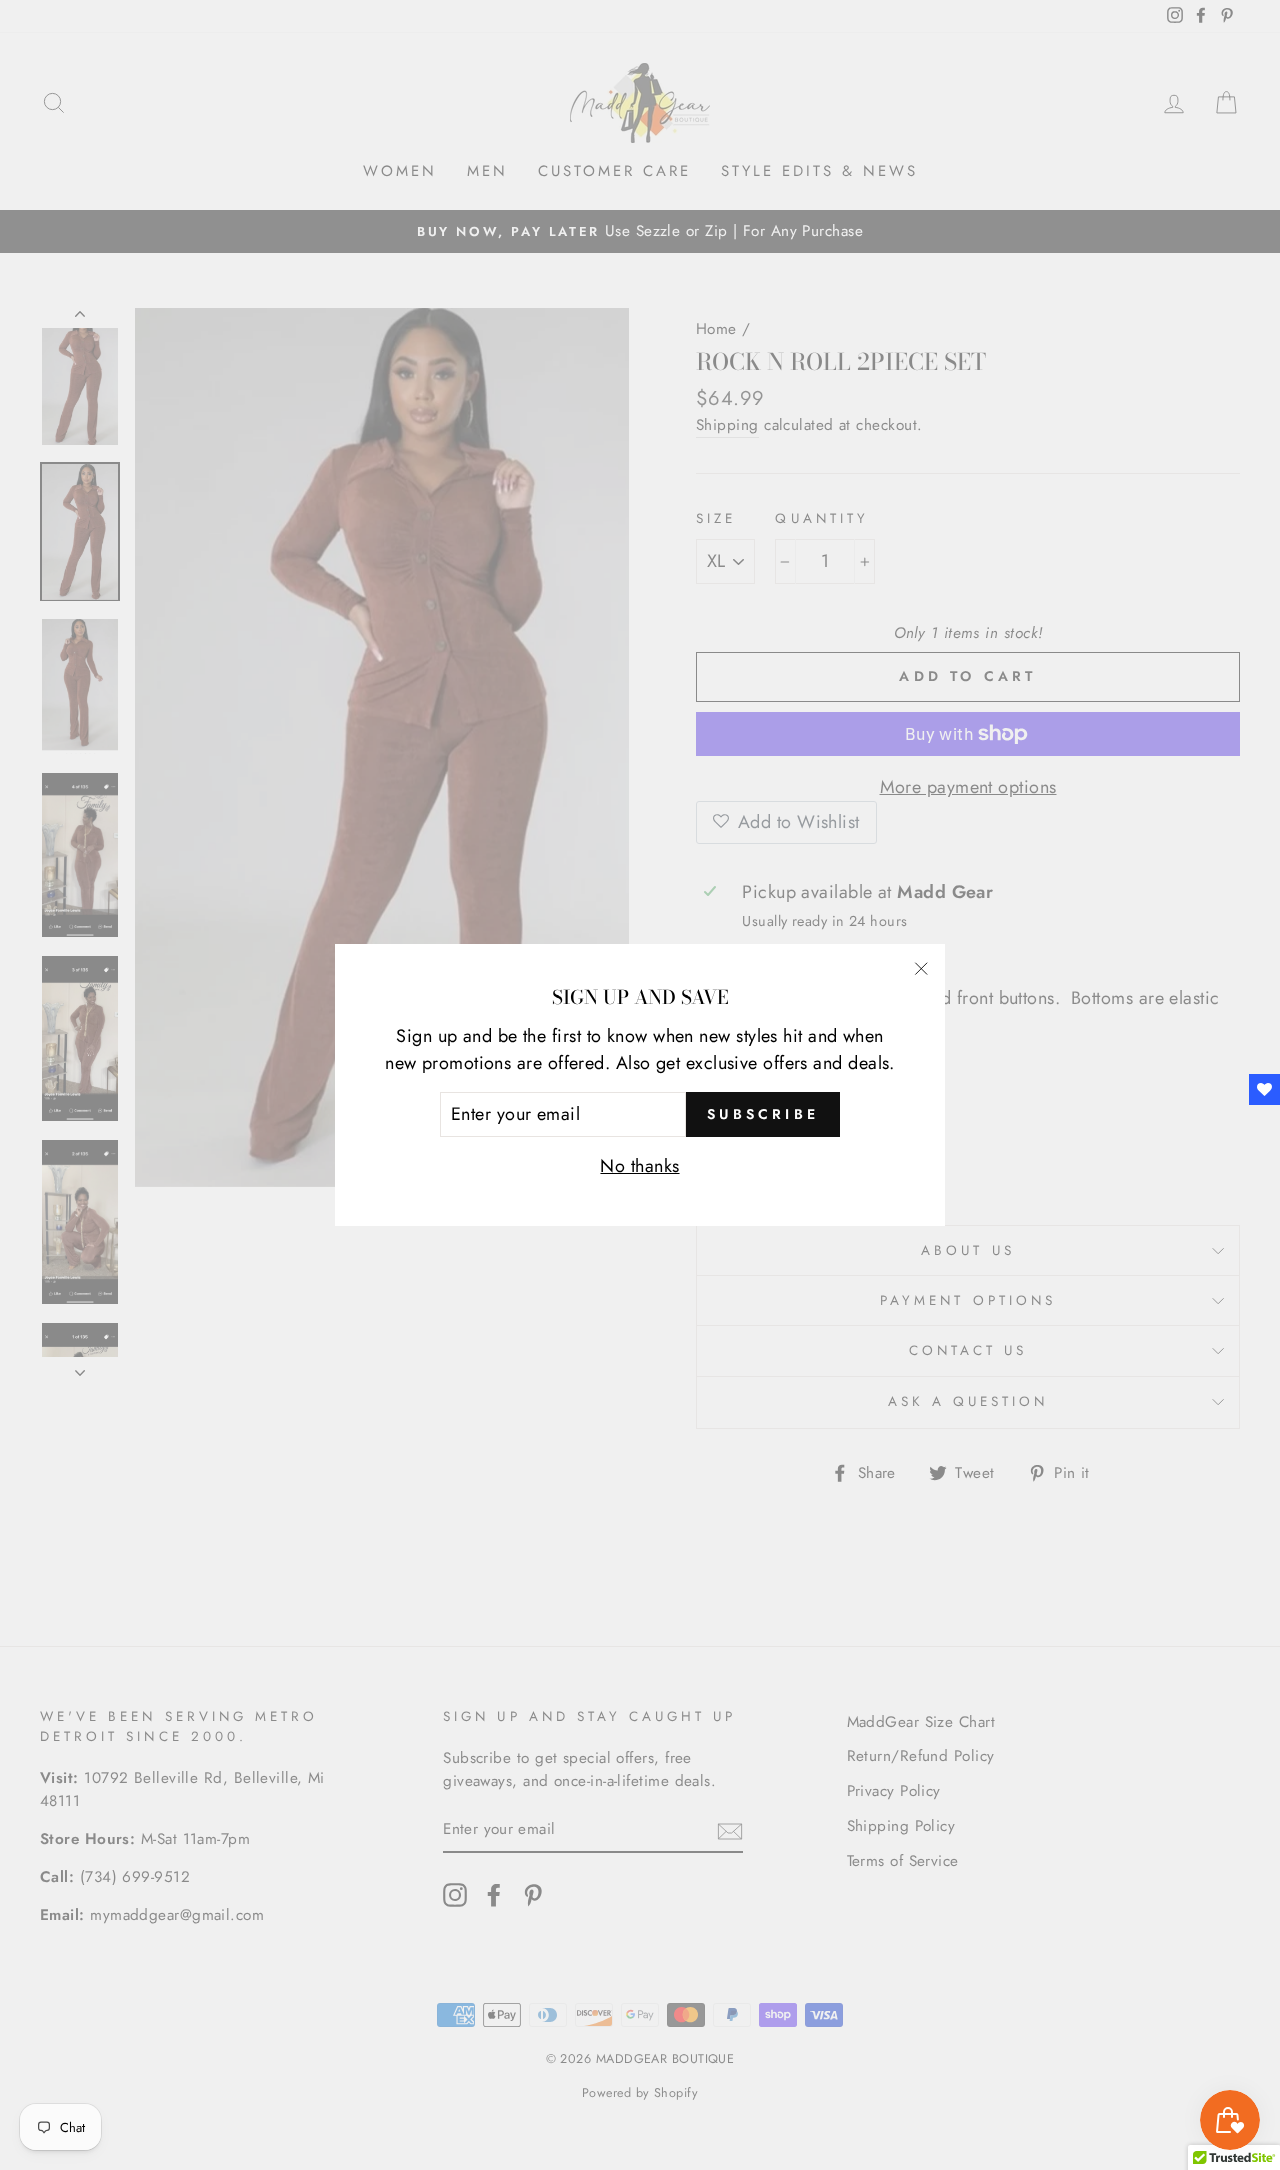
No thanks (639, 1166)
